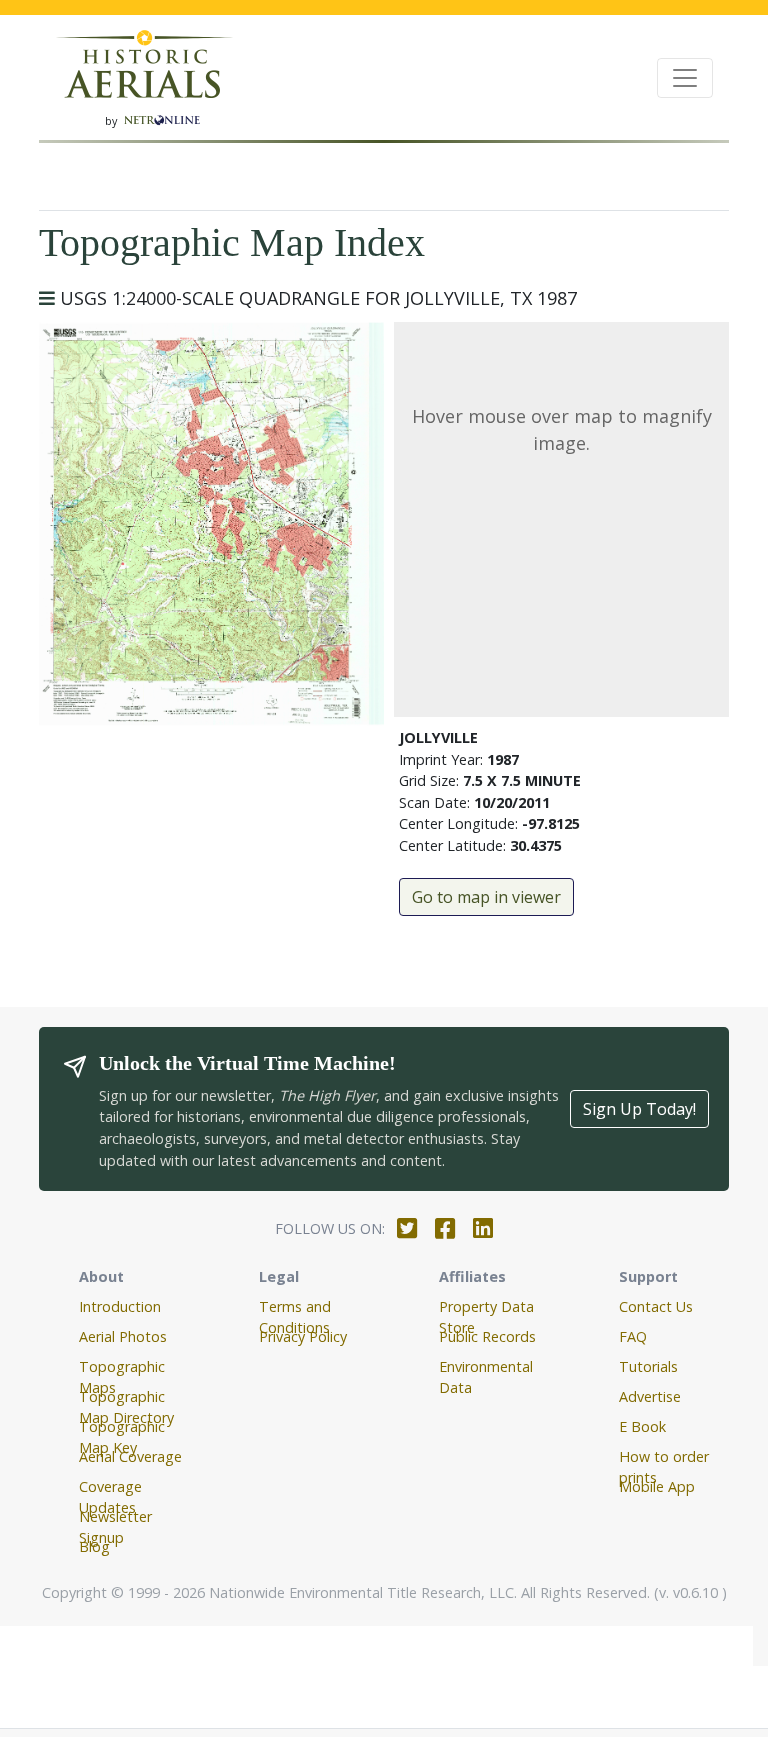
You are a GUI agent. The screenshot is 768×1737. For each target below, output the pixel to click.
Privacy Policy (303, 1336)
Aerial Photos (123, 1336)
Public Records (487, 1336)
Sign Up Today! (639, 1109)
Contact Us (656, 1306)
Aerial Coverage (130, 1456)
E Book (642, 1426)
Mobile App (657, 1486)
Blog (94, 1546)
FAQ (633, 1336)
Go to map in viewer (486, 897)
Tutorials (648, 1366)
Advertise (650, 1396)
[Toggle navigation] (685, 78)
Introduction (120, 1306)
